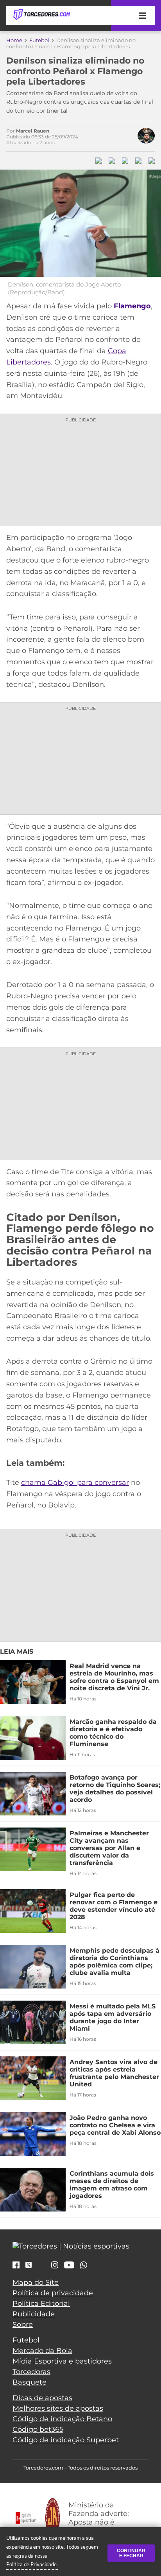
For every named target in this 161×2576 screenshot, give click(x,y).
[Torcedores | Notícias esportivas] (41, 15)
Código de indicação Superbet (66, 2440)
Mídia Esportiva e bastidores (62, 2361)
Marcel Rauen (33, 131)
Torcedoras (31, 2372)
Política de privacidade (53, 2293)
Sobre (23, 2325)
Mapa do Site (36, 2282)
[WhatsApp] (84, 2266)
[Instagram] (55, 2266)
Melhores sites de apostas (58, 2408)
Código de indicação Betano (62, 2419)
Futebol (39, 40)
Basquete (30, 2382)
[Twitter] (29, 2265)
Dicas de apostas (42, 2398)
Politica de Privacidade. (32, 2564)
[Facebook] (16, 2266)
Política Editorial (41, 2304)
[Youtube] (69, 2266)
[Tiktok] (41, 2267)
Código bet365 (38, 2429)
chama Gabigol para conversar (75, 1483)
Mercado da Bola (42, 2351)
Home (14, 40)
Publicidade (34, 2314)
